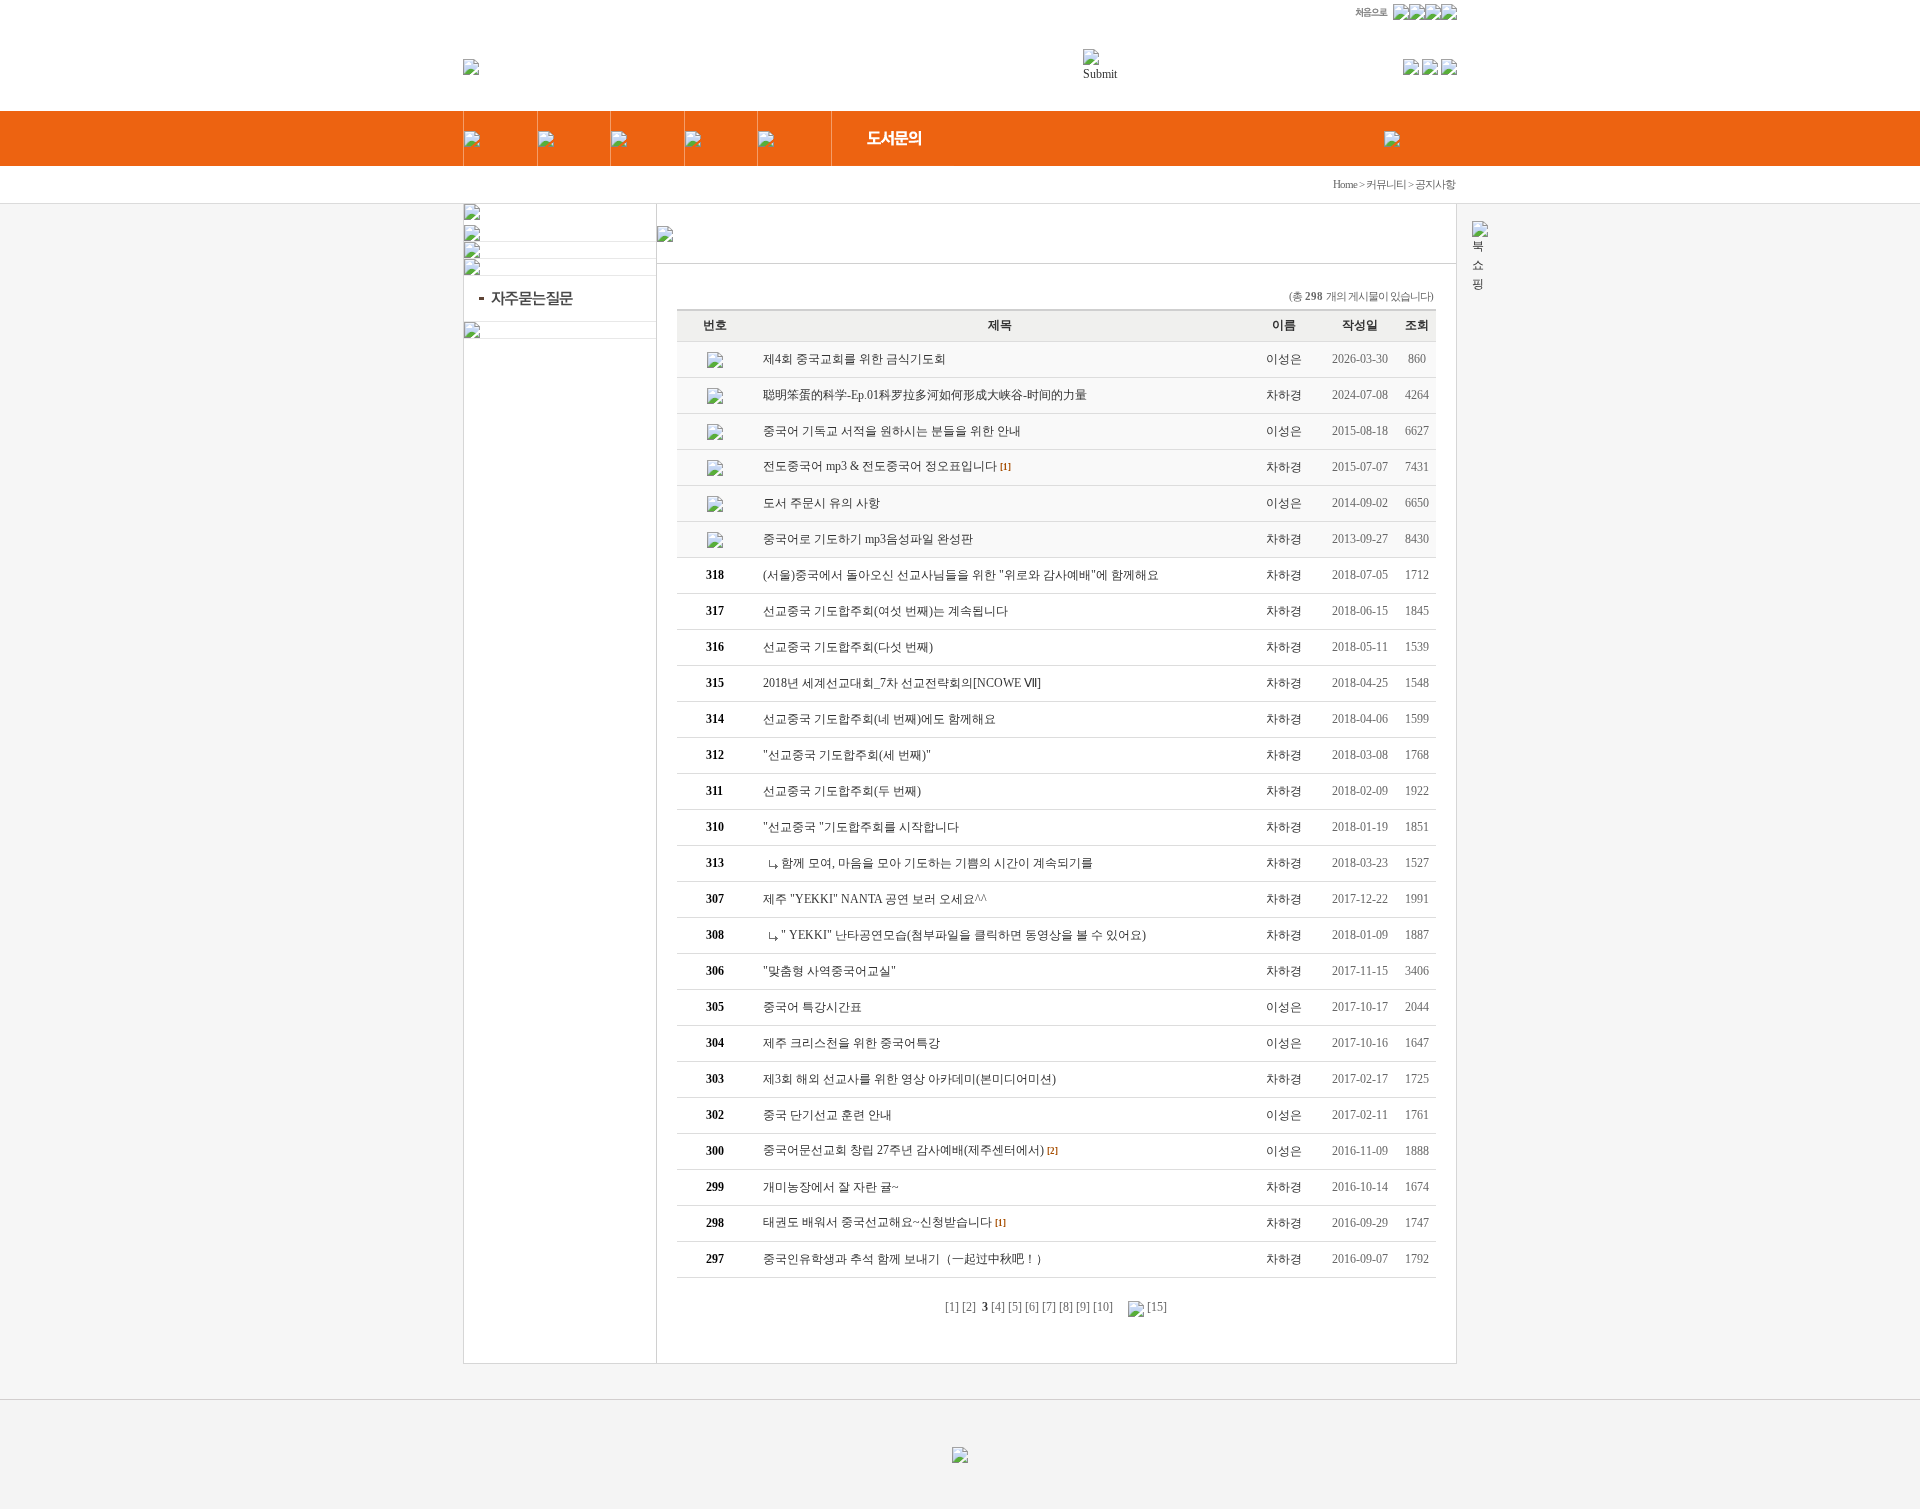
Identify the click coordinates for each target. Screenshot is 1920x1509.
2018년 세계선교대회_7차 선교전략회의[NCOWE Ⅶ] (902, 683)
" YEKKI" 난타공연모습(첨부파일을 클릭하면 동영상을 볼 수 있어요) (963, 935)
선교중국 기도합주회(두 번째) (842, 791)
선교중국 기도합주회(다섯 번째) (848, 647)
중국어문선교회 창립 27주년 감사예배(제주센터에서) (903, 1150)
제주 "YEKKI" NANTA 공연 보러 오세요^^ (875, 899)
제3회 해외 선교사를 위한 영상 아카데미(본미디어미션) (909, 1079)
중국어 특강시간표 (812, 1007)
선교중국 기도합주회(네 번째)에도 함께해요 (879, 719)
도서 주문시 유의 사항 (821, 503)
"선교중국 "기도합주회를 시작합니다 (861, 827)
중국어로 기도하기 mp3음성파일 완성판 (868, 539)
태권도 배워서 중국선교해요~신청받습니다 (877, 1222)
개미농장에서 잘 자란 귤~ (831, 1187)
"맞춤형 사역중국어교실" (829, 971)
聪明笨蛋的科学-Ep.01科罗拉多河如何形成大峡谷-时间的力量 (925, 395)
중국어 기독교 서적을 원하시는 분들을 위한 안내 (892, 431)
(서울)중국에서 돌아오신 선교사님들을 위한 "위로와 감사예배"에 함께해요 (961, 575)
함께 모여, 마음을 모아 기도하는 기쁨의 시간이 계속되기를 (937, 863)
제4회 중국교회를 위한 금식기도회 (854, 359)
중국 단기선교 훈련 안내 (827, 1115)
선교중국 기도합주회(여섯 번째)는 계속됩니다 (885, 611)
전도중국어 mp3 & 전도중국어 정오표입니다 (880, 466)
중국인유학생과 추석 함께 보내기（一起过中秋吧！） (905, 1259)
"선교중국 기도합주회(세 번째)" (847, 755)
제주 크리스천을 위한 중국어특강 (851, 1043)
